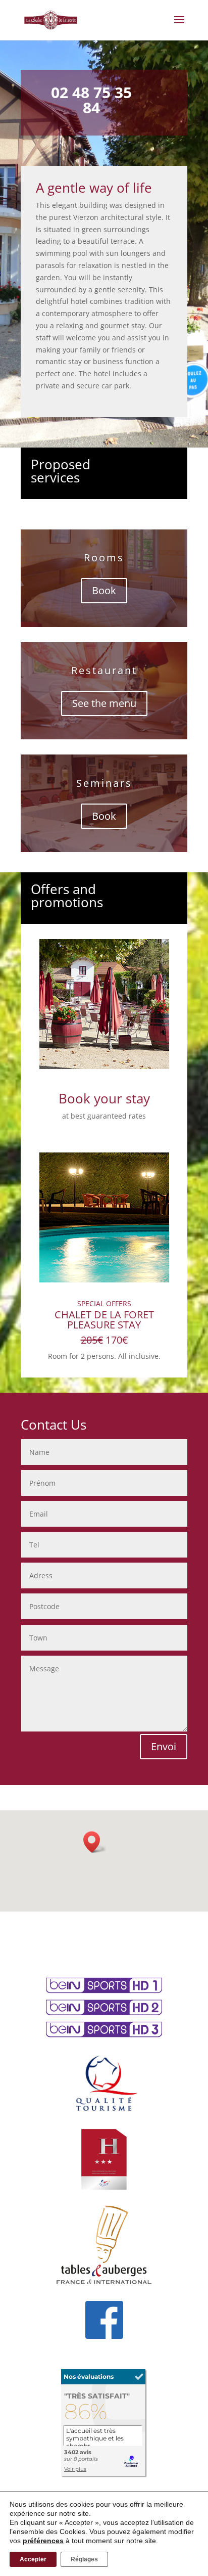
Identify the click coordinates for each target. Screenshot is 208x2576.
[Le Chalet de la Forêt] (104, 2475)
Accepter (33, 2559)
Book (104, 590)
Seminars (104, 783)
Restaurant (104, 670)
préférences (43, 2541)
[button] (95, 1842)
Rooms (104, 558)
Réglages (84, 2559)
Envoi (164, 1746)
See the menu (104, 703)
